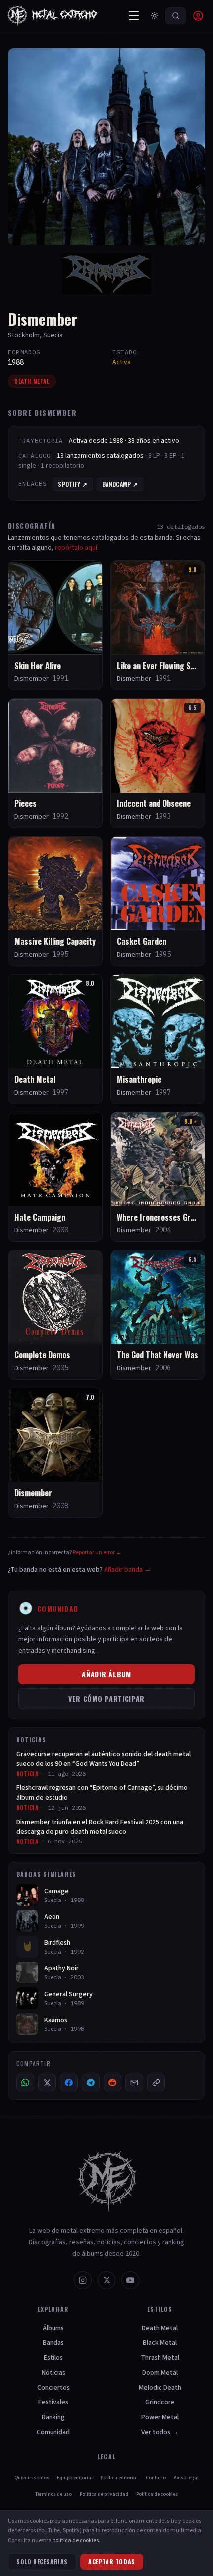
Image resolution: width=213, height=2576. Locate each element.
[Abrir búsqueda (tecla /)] (176, 16)
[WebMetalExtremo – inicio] (54, 16)
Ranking (53, 2417)
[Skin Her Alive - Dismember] (55, 625)
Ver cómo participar (106, 1698)
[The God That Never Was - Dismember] (158, 1315)
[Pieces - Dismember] (55, 763)
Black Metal (160, 2343)
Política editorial (119, 2478)
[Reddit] (112, 2083)
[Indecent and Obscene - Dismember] (158, 763)
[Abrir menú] (134, 16)
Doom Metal (160, 2373)
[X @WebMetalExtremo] (106, 2280)
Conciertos (53, 2388)
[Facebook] (69, 2083)
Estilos (53, 2358)
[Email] (134, 2083)
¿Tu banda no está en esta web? (80, 1570)
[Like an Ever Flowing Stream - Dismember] (158, 625)
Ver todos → (160, 2432)
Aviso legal (186, 2478)
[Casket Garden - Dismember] (158, 901)
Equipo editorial (75, 2478)
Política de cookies (157, 2494)
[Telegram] (91, 2083)
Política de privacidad (104, 2494)
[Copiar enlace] (156, 2083)
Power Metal (160, 2417)
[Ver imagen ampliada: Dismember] (106, 147)
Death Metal (32, 381)
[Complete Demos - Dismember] (55, 1315)
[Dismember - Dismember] (55, 1453)
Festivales (53, 2402)
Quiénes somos (32, 2478)
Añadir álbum (106, 1674)
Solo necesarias (42, 2561)
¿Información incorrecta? (65, 1553)
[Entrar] (198, 16)
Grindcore (160, 2402)
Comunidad (53, 2432)
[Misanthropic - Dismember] (158, 1039)
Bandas (53, 2343)
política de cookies (76, 2541)
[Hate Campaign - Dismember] (55, 1177)
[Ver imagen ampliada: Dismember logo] (106, 274)
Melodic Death (160, 2388)
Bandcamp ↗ (120, 484)
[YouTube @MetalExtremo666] (130, 2280)
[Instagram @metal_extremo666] (83, 2280)
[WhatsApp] (25, 2083)
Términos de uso (53, 2494)
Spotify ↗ (73, 484)
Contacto (156, 2478)
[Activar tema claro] (155, 16)
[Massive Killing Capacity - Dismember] (55, 901)
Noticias (53, 2373)
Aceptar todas (112, 2561)
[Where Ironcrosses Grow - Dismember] (158, 1177)
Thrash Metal (160, 2358)
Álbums (53, 2328)
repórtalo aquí (76, 548)
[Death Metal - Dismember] (55, 1039)
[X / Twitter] (47, 2083)
